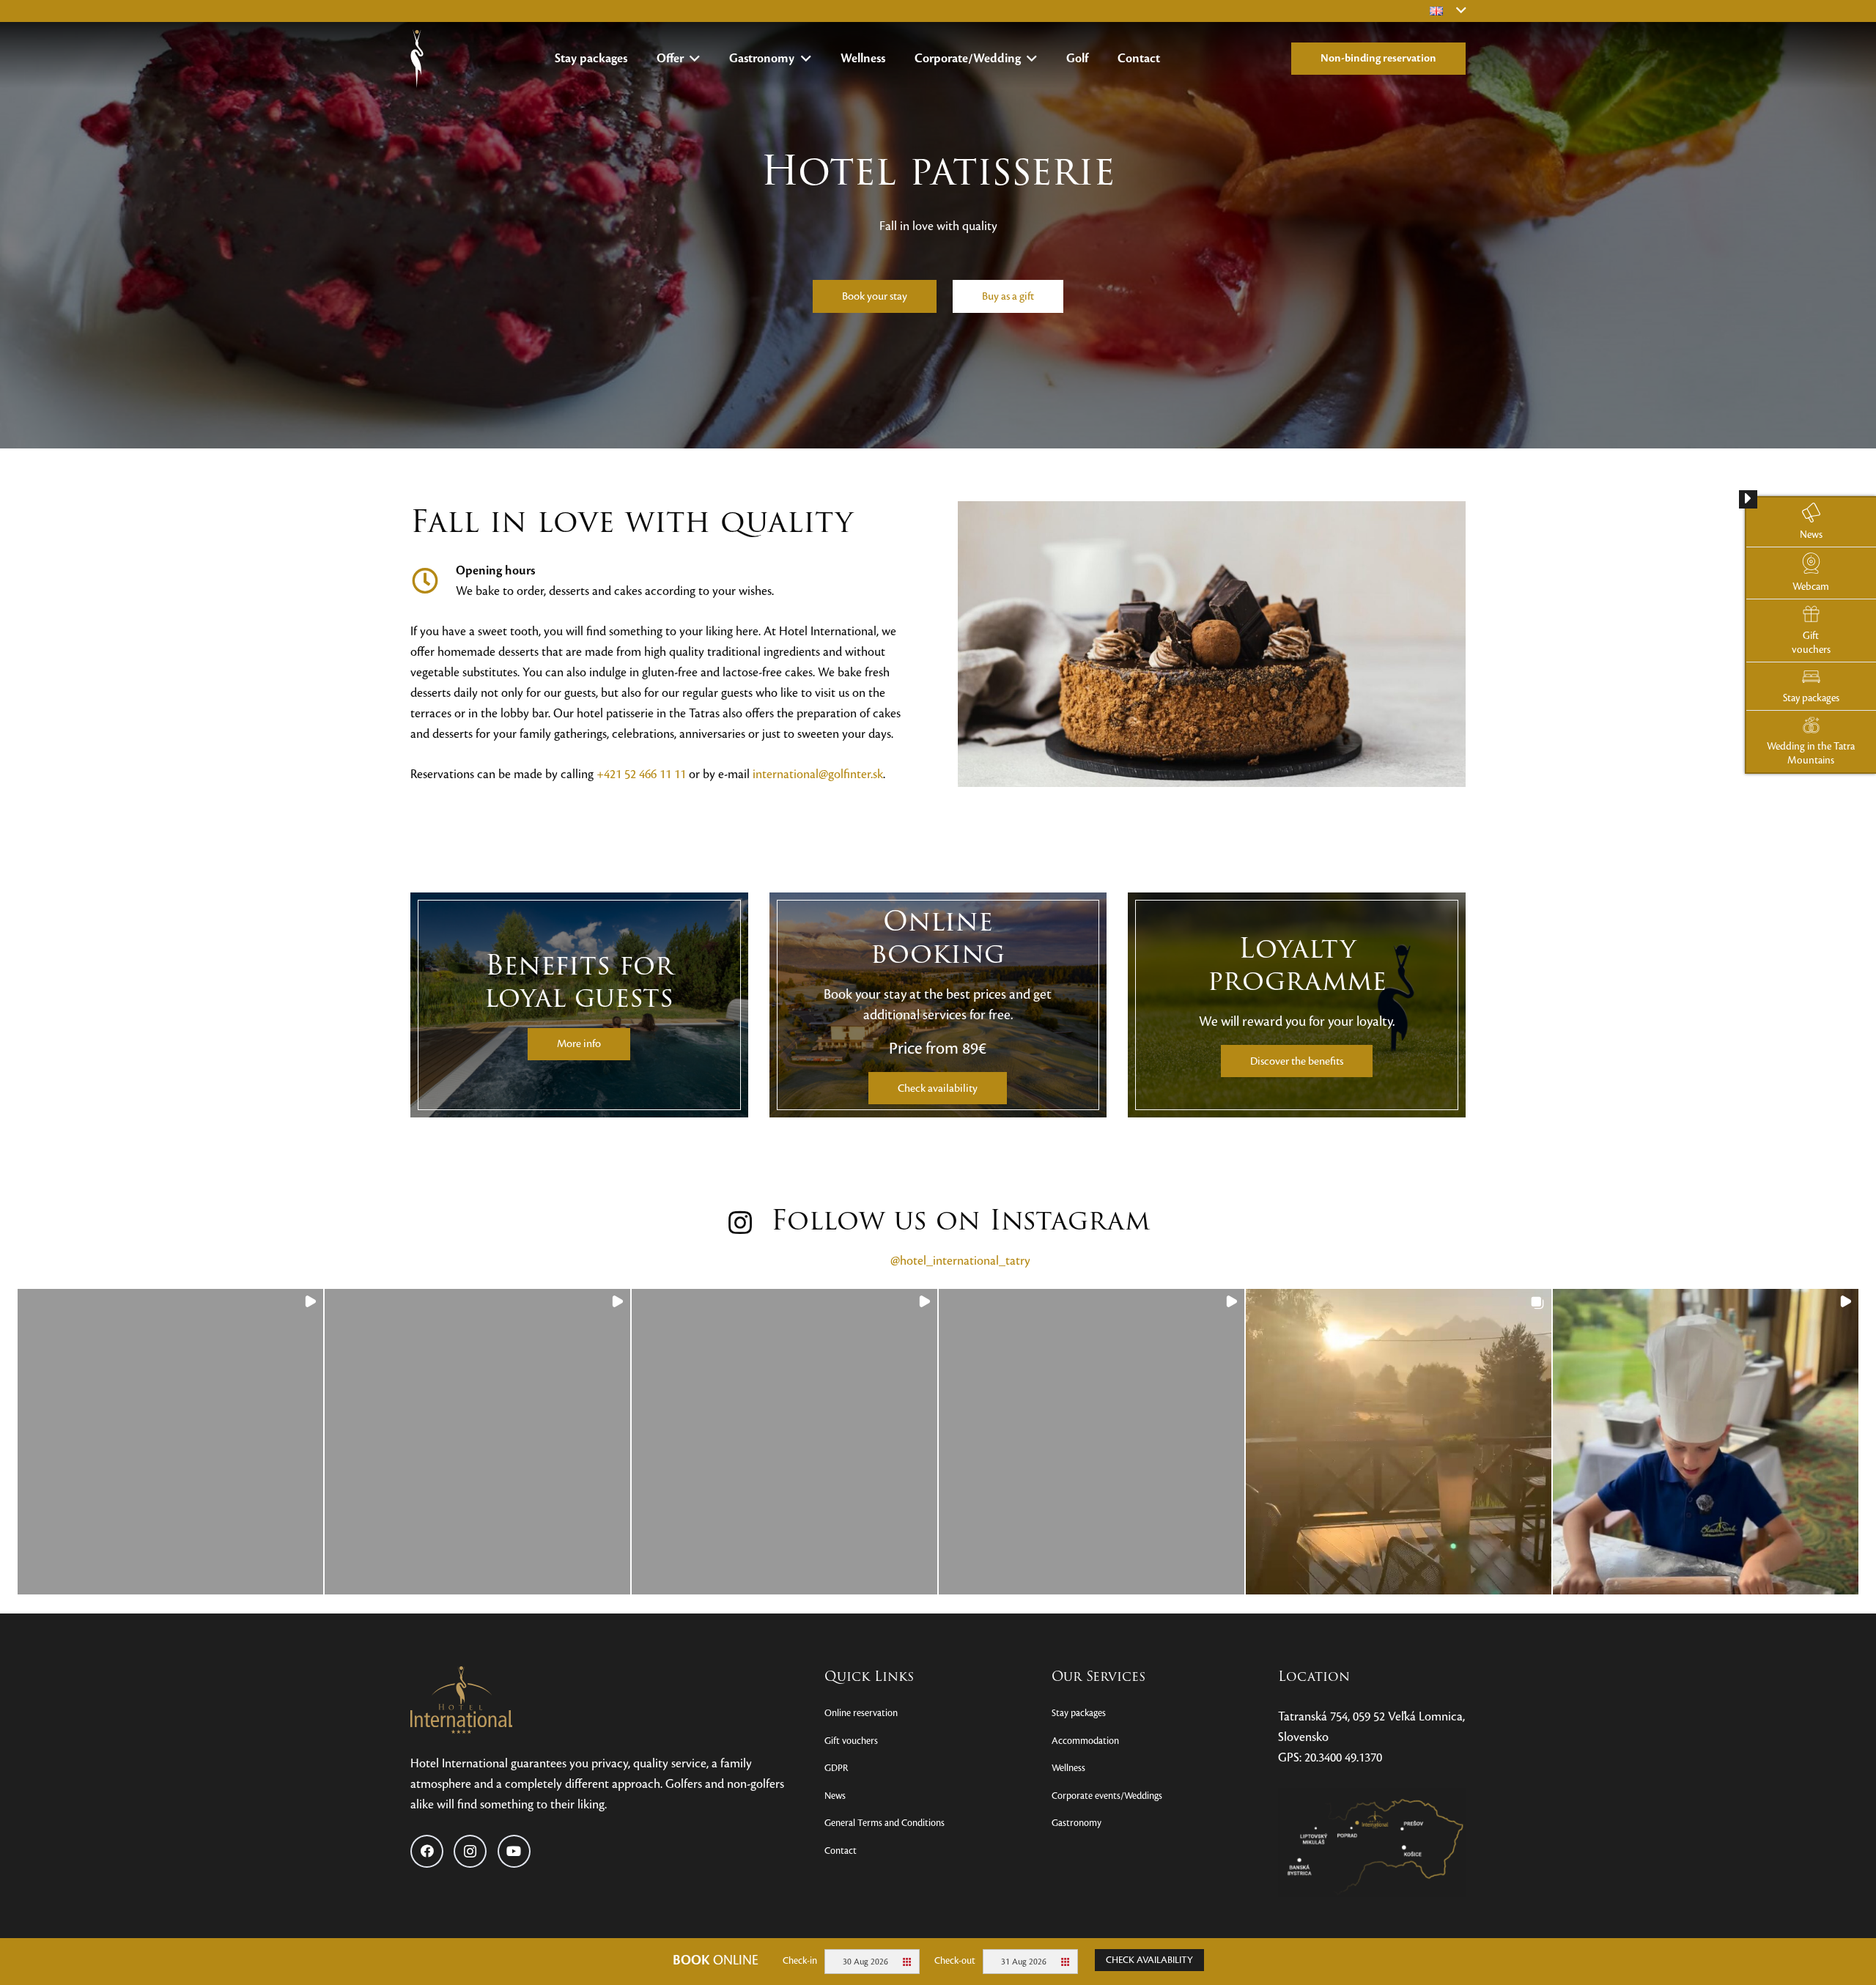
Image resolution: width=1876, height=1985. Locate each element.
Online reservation (861, 1713)
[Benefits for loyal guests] (579, 1005)
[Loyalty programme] (1297, 1005)
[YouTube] (514, 1851)
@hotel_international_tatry (960, 1261)
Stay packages (1079, 1713)
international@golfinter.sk (818, 774)
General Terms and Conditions (885, 1823)
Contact (841, 1851)
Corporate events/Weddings (1107, 1796)
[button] (692, 59)
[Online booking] (938, 1005)
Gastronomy (1077, 1823)
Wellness (1068, 1768)
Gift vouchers (851, 1741)
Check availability (1149, 1960)
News (835, 1796)
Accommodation (1085, 1741)
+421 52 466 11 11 (641, 774)
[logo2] (417, 59)
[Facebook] (427, 1851)
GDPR (836, 1768)
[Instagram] (470, 1851)
